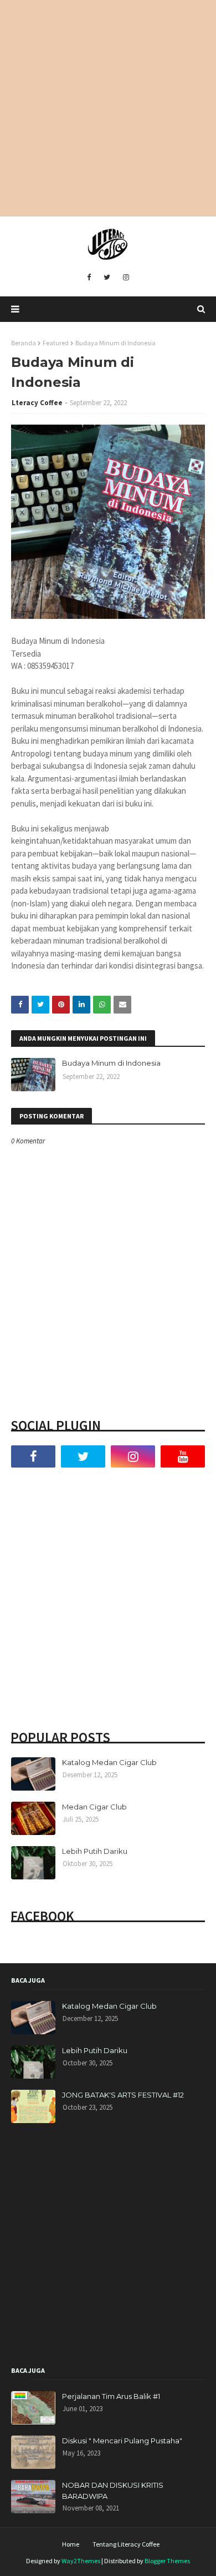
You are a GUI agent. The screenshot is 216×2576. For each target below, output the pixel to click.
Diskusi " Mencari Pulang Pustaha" (122, 2441)
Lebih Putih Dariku (95, 1851)
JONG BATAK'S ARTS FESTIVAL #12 (123, 2095)
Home (71, 2544)
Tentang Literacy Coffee (126, 2544)
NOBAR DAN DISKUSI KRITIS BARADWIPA (113, 2491)
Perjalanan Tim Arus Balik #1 (111, 2396)
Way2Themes (81, 2561)
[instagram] (126, 278)
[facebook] (89, 278)
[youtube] (183, 1456)
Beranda (24, 343)
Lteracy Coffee (37, 403)
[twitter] (107, 278)
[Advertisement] (108, 108)
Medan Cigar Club (94, 1807)
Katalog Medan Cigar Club (109, 1762)
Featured (56, 343)
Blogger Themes (167, 2561)
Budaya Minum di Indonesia (111, 1063)
